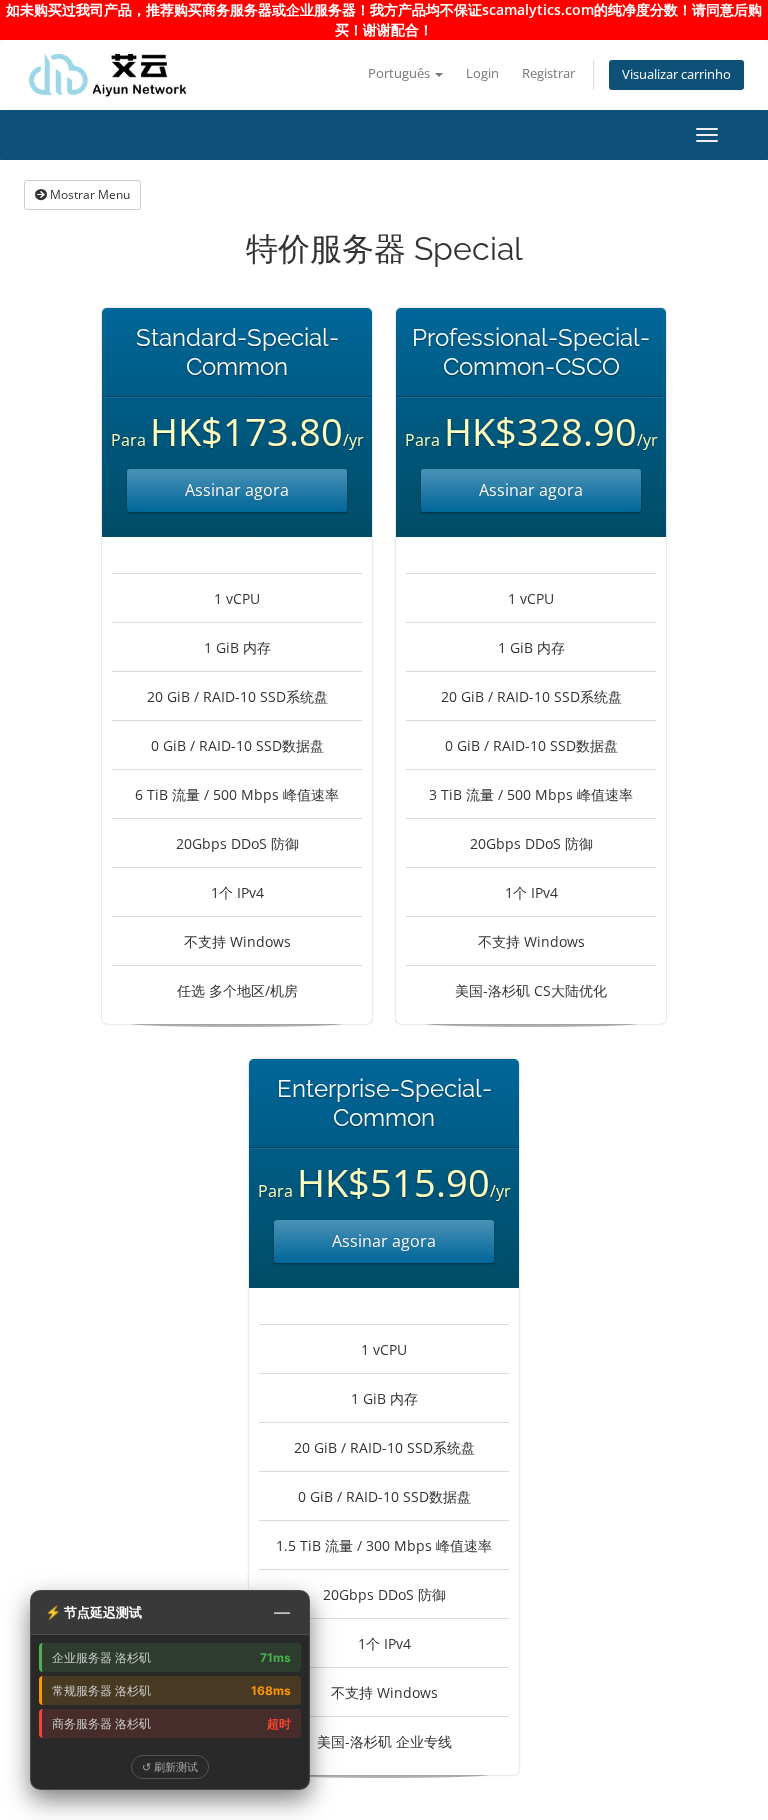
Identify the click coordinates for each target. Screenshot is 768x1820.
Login (482, 73)
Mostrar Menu (88, 194)
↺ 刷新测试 (170, 1766)
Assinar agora (237, 490)
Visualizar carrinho (676, 74)
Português (400, 73)
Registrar (548, 73)
